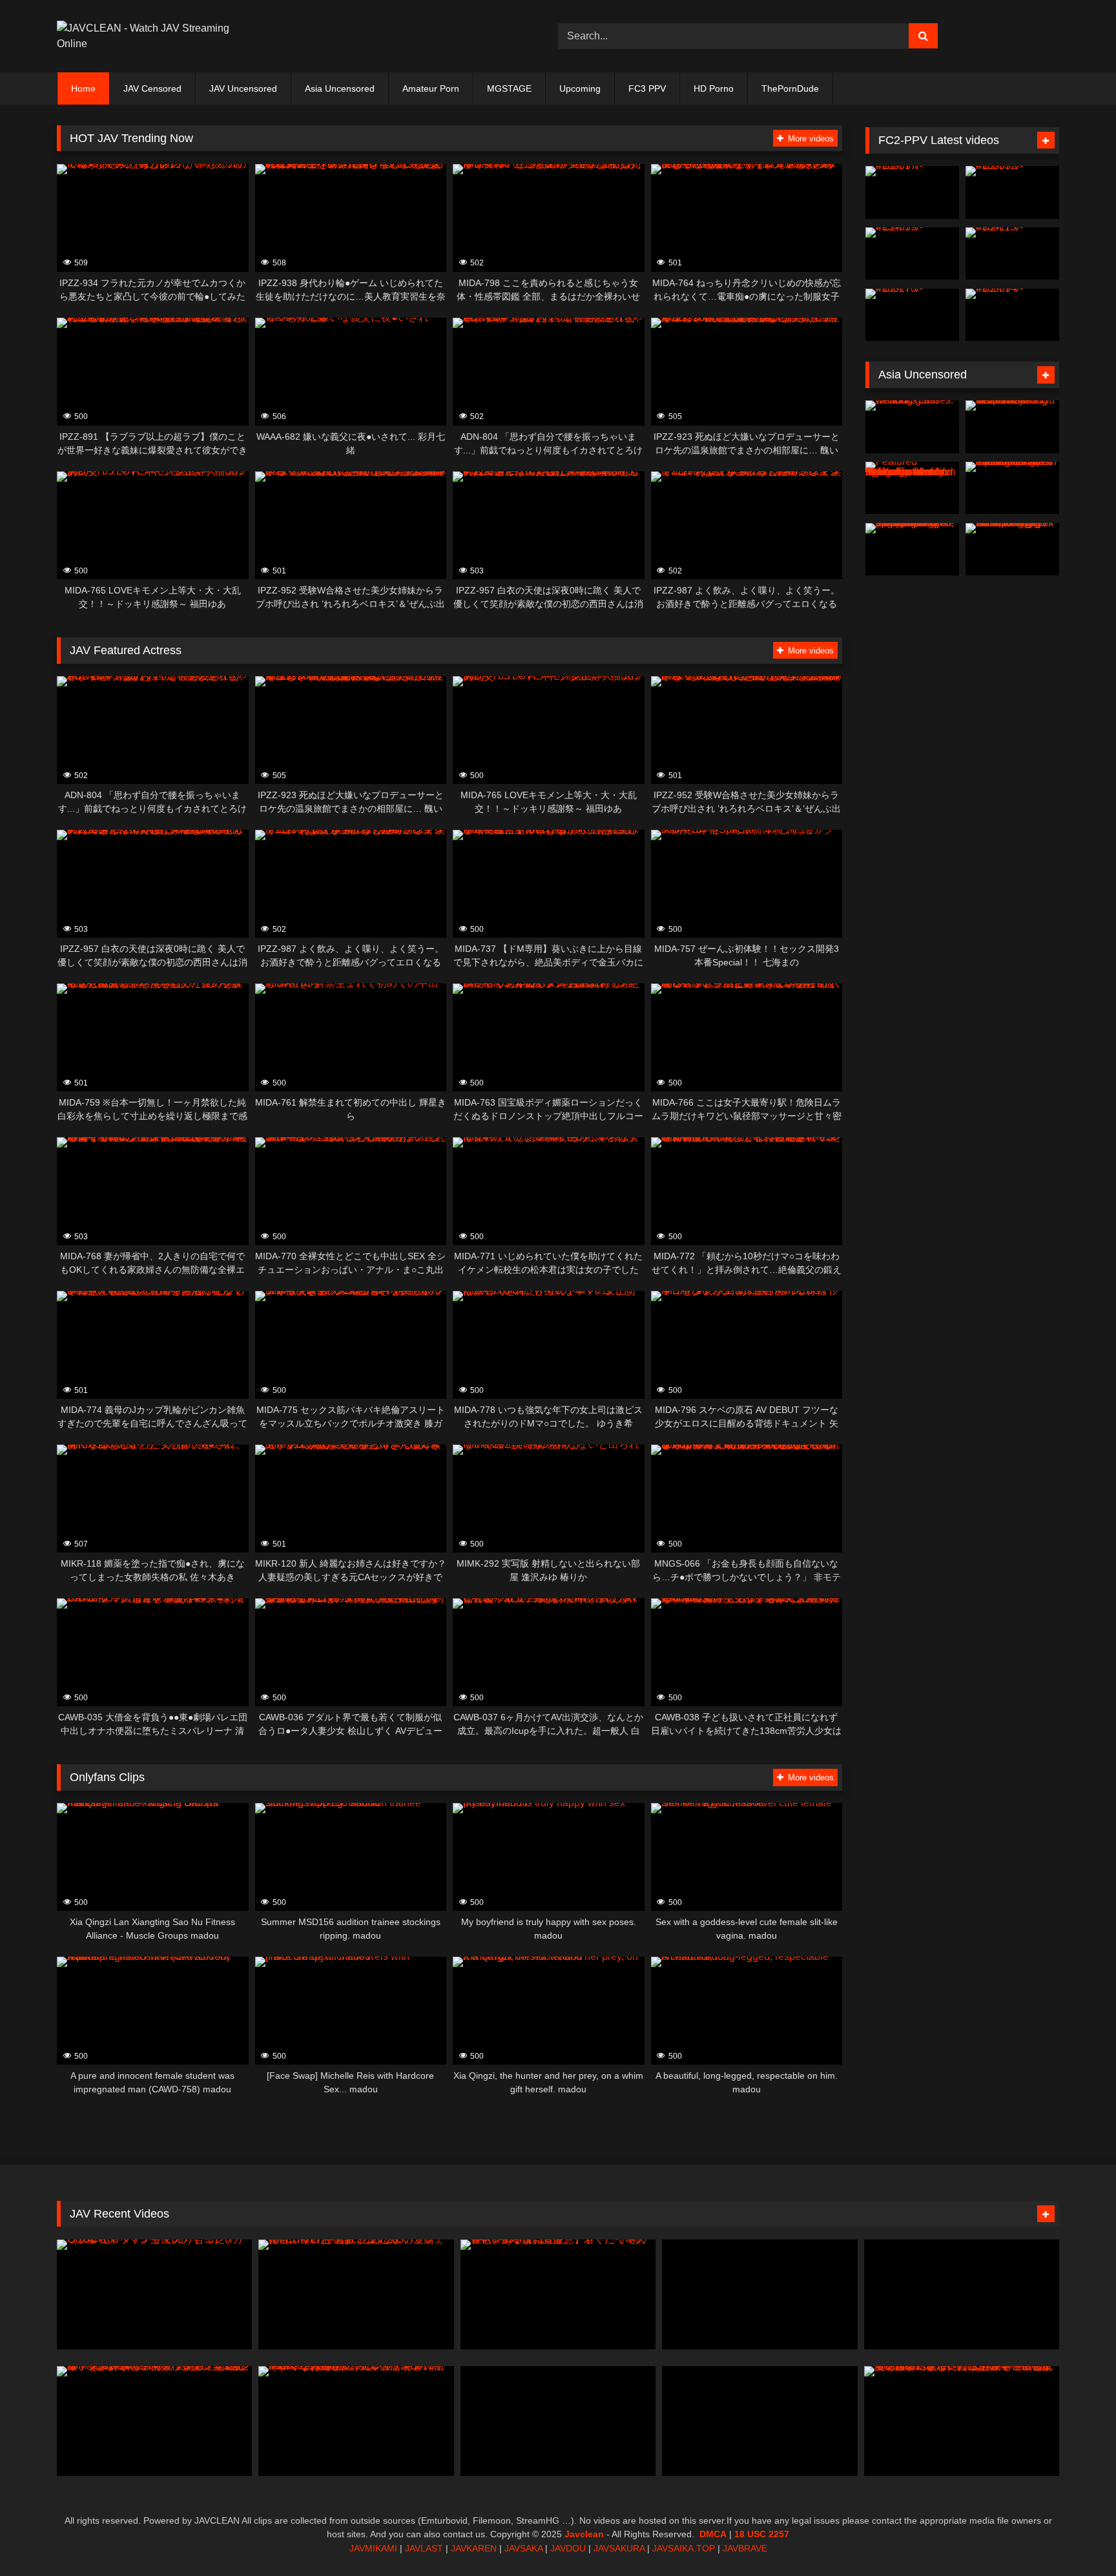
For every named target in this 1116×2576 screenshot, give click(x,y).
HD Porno (714, 88)
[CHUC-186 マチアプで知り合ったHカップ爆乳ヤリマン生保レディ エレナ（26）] (154, 2294)
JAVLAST (424, 2548)
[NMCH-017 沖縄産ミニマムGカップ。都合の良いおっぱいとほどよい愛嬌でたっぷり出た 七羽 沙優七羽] (356, 2294)
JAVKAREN (474, 2548)
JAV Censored (152, 88)
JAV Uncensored (243, 88)
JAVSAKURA (619, 2548)
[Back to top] (1076, 2538)
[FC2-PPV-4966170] (912, 315)
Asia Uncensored (340, 88)
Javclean (584, 2534)
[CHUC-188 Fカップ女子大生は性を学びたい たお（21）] (759, 2294)
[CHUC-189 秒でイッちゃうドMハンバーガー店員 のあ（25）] (962, 2294)
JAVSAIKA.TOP (684, 2548)
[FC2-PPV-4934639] (912, 254)
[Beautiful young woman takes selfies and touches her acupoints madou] (1012, 427)
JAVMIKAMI (373, 2548)
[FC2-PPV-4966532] (1012, 192)
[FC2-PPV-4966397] (912, 192)
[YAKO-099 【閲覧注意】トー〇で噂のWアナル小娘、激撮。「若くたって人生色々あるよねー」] (558, 2294)
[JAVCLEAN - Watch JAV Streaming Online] (144, 36)
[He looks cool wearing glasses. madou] (912, 427)
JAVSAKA (523, 2548)
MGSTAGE (509, 88)
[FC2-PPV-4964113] (1012, 254)
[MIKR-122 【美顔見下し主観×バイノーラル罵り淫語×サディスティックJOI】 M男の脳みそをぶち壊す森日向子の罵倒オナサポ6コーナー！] (558, 2420)
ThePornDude (790, 88)
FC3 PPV (647, 88)
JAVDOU (568, 2548)
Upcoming (580, 88)
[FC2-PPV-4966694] (1012, 315)
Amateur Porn (431, 88)
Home (83, 88)
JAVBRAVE (745, 2548)
